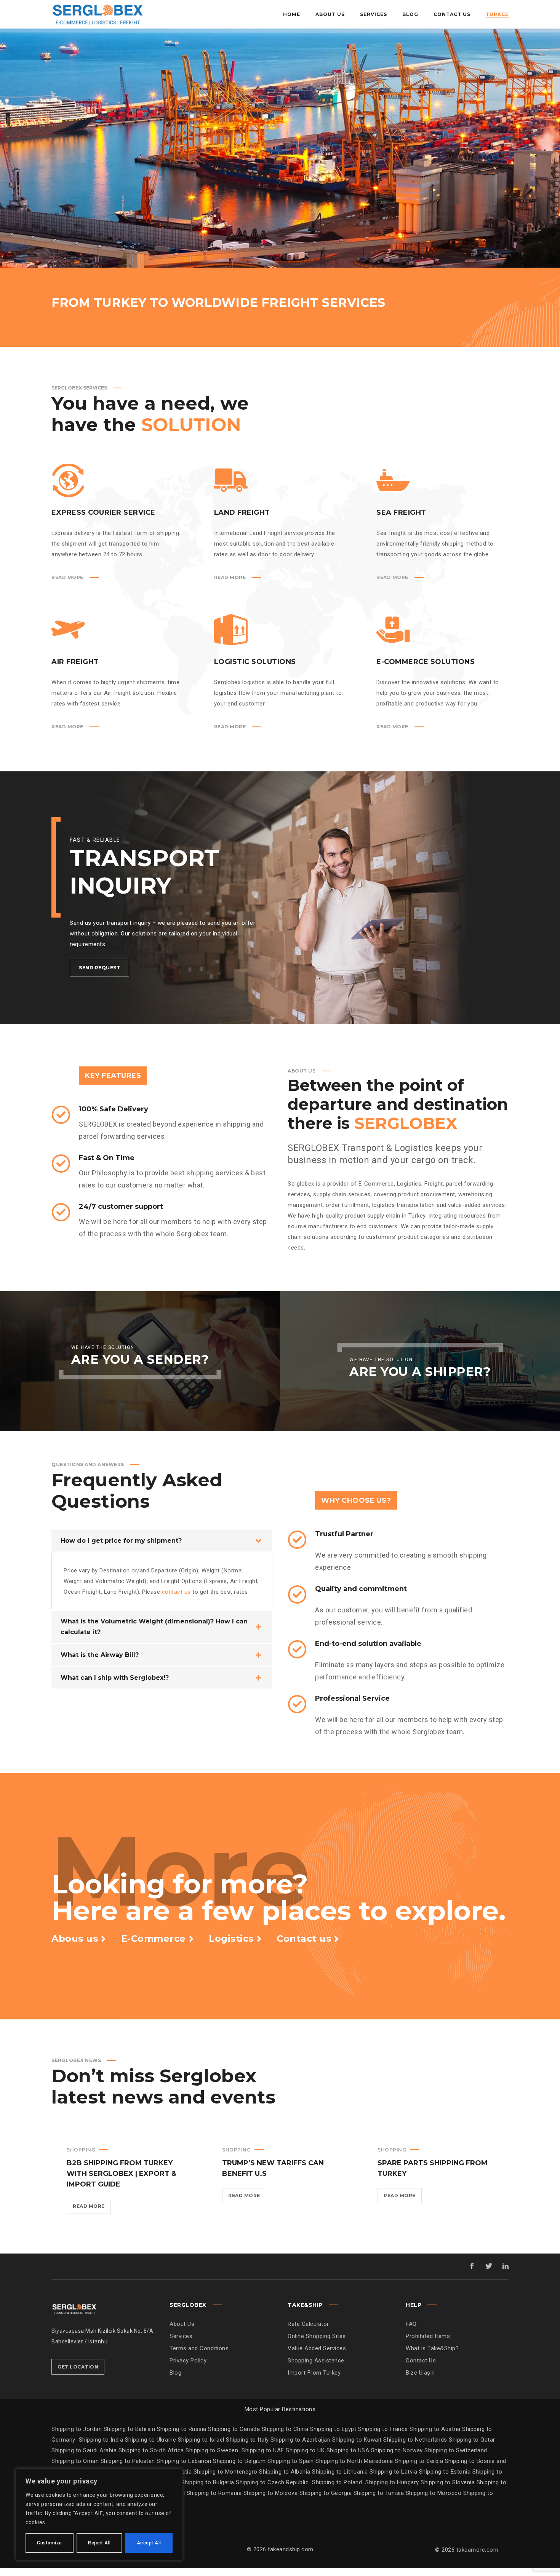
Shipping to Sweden (212, 2450)
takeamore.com (478, 2550)
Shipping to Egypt (333, 2429)
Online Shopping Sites (317, 2336)
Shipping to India (101, 2440)
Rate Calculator (308, 2324)
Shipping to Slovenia (449, 2482)
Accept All (149, 2543)
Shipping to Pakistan (129, 2461)
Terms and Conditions (199, 2348)
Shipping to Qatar (472, 2440)
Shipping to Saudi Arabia (84, 2450)
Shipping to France (383, 2429)
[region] (99, 2515)
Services (181, 2336)
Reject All (99, 2543)
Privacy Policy (188, 2361)
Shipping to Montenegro (226, 2472)
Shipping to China (285, 2429)
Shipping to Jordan (77, 2429)
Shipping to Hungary (392, 2482)
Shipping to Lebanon (185, 2461)
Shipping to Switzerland (456, 2450)
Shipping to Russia (182, 2429)
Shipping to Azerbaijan (300, 2440)
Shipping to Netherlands (415, 2440)
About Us (182, 2324)
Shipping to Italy (247, 2440)
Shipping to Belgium (240, 2461)
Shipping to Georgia (326, 2493)
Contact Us (421, 2361)
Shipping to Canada (234, 2429)
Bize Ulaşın (420, 2373)
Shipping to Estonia (446, 2472)
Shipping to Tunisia (379, 2493)
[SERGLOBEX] (97, 14)
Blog (175, 2373)
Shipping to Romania (214, 2493)
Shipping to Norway (398, 2450)
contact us (176, 1592)
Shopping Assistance (316, 2361)
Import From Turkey (314, 2373)
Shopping (81, 2150)
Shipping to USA (349, 2450)
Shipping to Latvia (394, 2472)
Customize (50, 2543)
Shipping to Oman (76, 2461)
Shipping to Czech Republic (273, 2482)
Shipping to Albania (286, 2472)
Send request (99, 968)
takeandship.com (291, 2549)
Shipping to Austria (435, 2429)
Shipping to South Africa (151, 2450)
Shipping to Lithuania (341, 2472)
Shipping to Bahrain (130, 2429)
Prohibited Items (428, 2336)
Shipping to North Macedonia (355, 2461)
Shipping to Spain (291, 2461)
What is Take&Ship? (432, 2348)
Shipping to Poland (339, 2482)
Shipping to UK (306, 2450)
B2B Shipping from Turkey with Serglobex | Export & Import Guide (122, 2174)
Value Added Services (317, 2348)
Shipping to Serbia (419, 2461)
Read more (92, 2208)
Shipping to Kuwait (357, 2440)
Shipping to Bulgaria (209, 2482)
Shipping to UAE (263, 2450)
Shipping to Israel (201, 2440)
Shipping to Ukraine (151, 2440)
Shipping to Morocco (434, 2493)
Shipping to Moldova (270, 2493)
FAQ (411, 2324)
